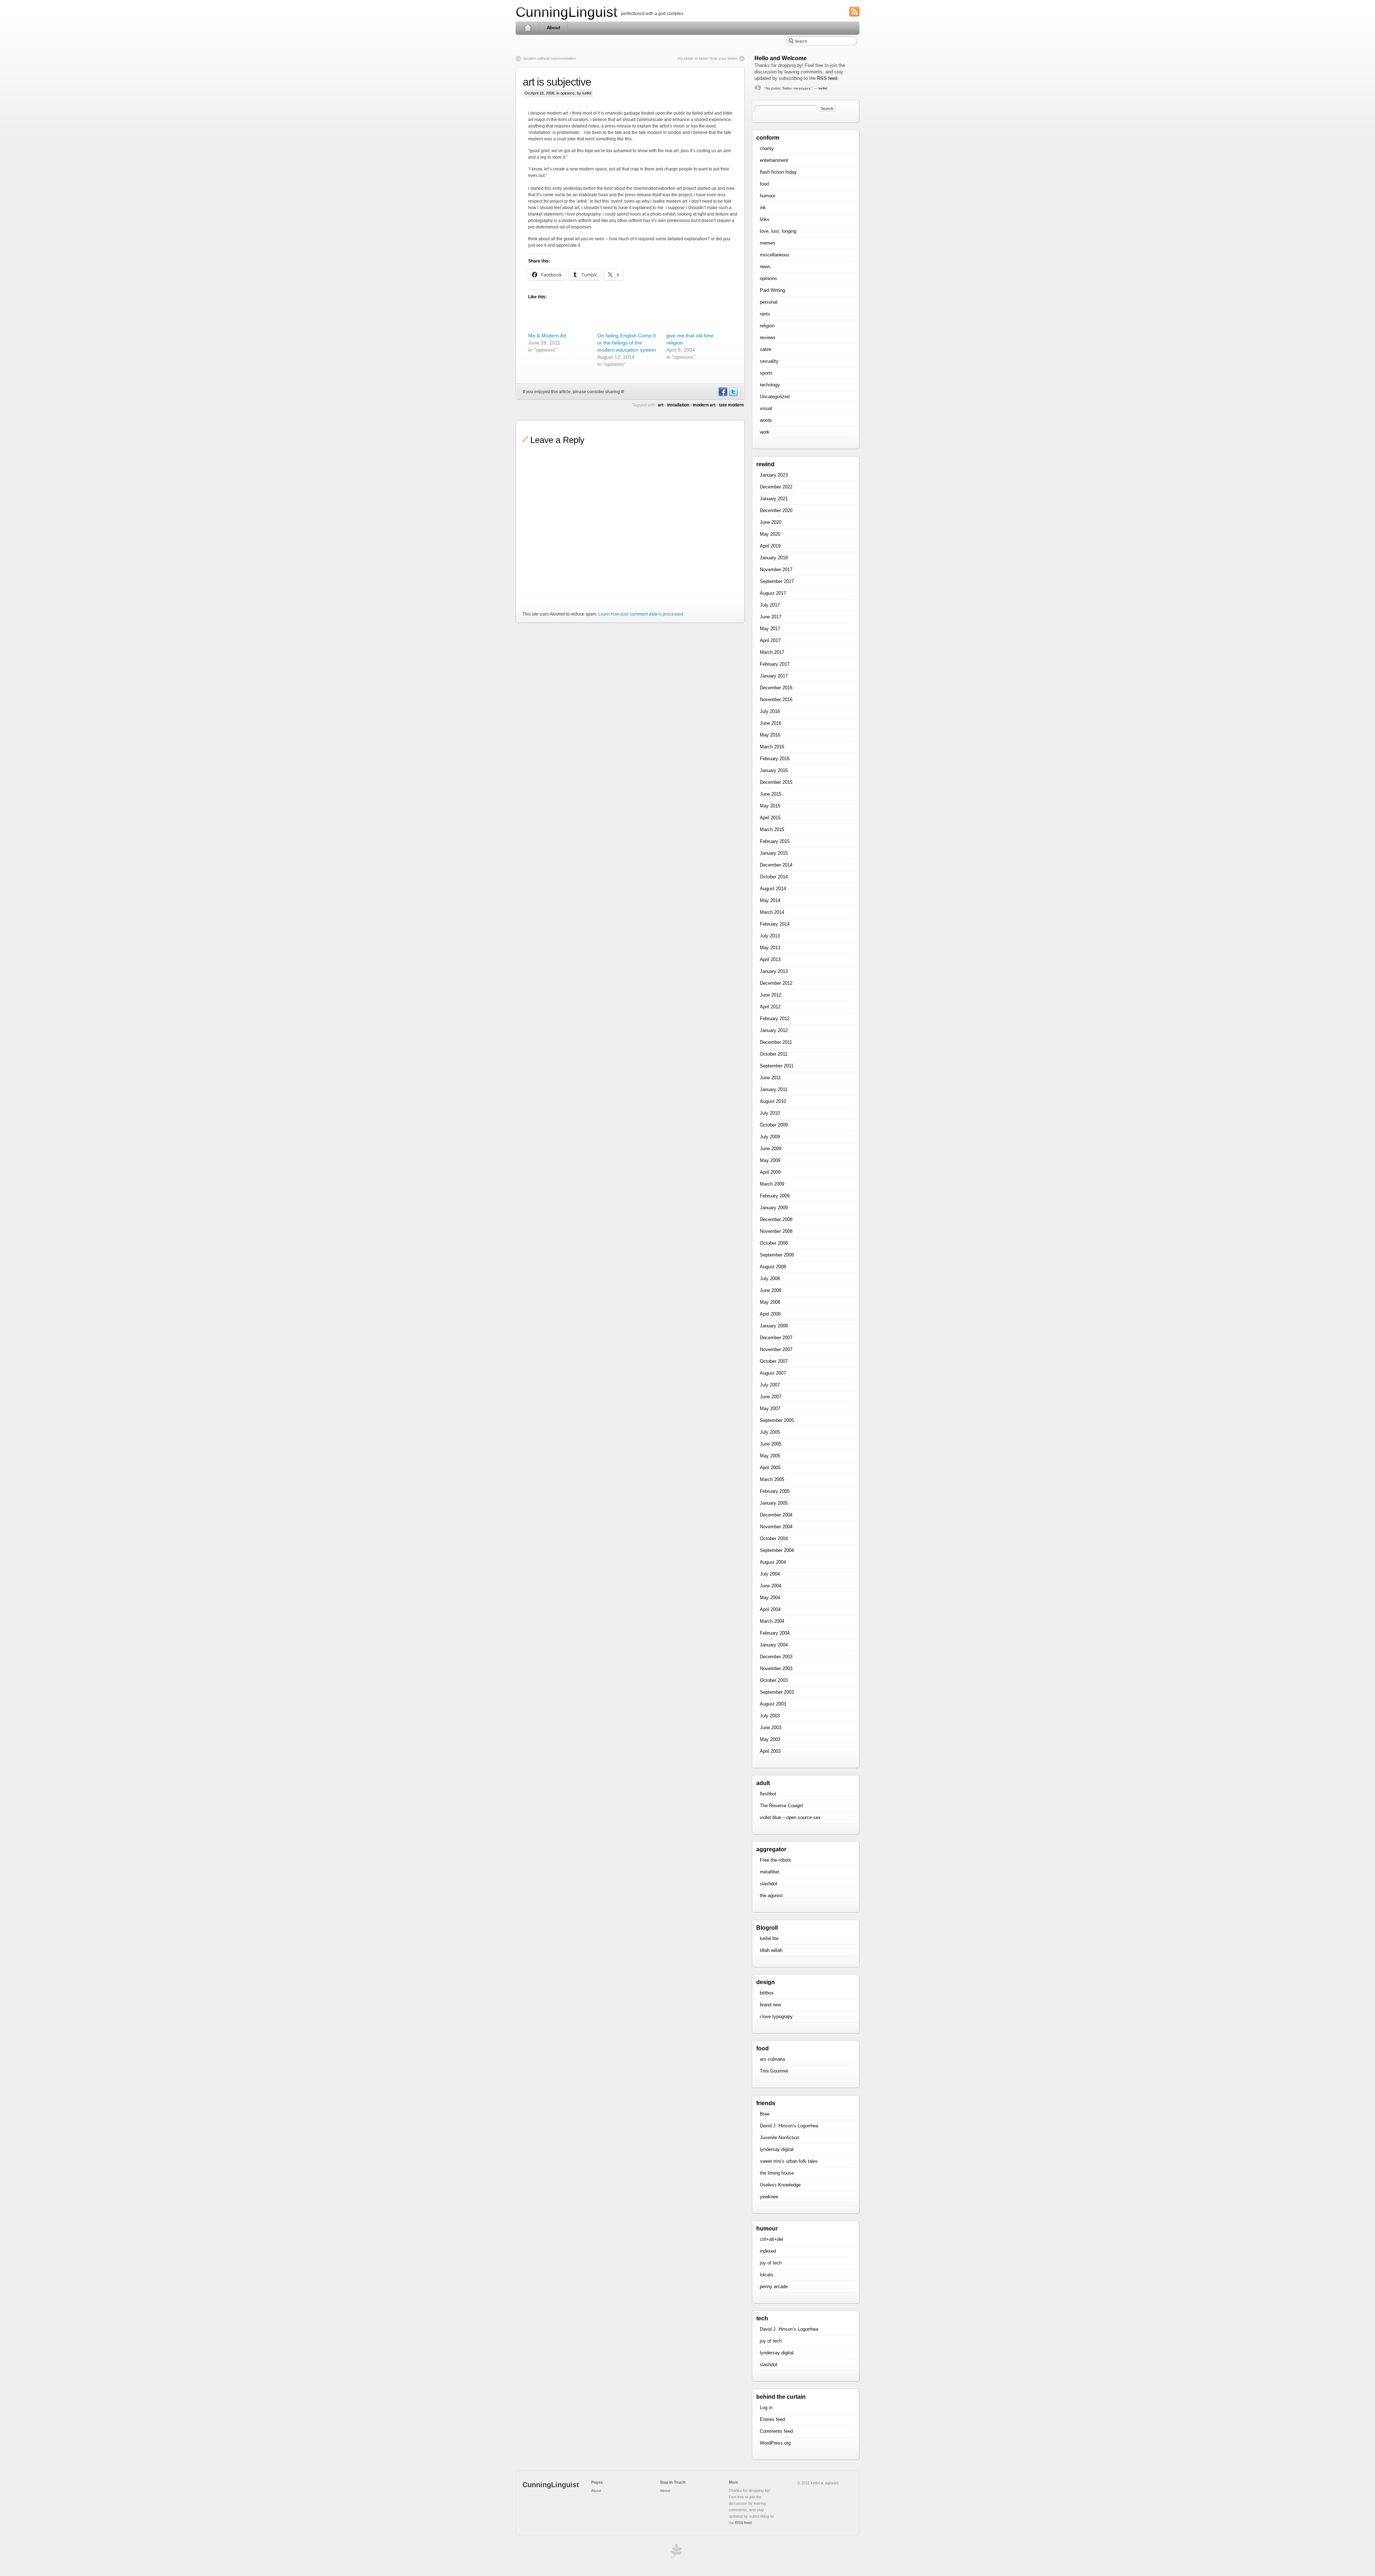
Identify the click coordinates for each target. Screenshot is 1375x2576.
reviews (768, 337)
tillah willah (771, 1950)
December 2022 (776, 487)
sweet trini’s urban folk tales (789, 2161)
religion (767, 326)
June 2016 (771, 723)
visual (766, 408)
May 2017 (770, 629)
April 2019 (770, 546)
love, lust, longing (778, 231)
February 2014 (775, 924)
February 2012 (775, 1019)
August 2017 (773, 593)
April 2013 (770, 959)
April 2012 (770, 1007)
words (766, 420)
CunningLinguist (566, 12)
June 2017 (771, 617)
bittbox (767, 1993)
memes (768, 243)
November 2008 (776, 1231)
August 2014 (773, 889)
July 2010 (770, 1113)
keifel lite (769, 1938)
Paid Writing (772, 290)
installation (678, 405)
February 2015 (775, 841)
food (764, 184)
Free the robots (776, 1860)
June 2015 (771, 794)
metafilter (769, 1872)
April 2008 (770, 1314)
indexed (768, 2251)
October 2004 (774, 1538)
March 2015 (772, 829)
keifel (823, 88)
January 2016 (774, 770)
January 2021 (774, 499)
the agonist (771, 1895)
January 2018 (774, 558)
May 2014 (770, 900)
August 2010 (773, 1101)
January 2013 (774, 971)
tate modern (731, 405)
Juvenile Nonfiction (780, 2138)
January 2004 (774, 1645)
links (765, 219)
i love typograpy (776, 2017)
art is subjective (557, 82)
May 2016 (770, 735)
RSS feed (827, 78)
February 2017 (775, 664)
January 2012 (774, 1030)
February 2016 (775, 759)
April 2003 (770, 1751)
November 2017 (776, 570)
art (661, 405)
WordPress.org (775, 2443)
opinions (568, 93)
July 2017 (770, 605)
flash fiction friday (778, 172)
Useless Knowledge (780, 2185)
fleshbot (768, 1794)
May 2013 (770, 948)
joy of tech (771, 2263)
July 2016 (770, 711)
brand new (770, 2005)
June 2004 (771, 1586)
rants (765, 314)
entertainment (774, 160)
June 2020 (771, 522)
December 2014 (776, 865)
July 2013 (770, 936)
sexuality (769, 361)
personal (769, 302)
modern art (704, 405)
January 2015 (774, 853)
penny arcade (774, 2286)
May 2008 (770, 1302)
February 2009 (775, 1196)
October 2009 (774, 1125)
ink (763, 208)
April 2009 (770, 1172)
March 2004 (772, 1621)
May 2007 (770, 1408)
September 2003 (777, 1692)
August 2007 (773, 1373)
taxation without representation (549, 58)
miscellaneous (775, 255)
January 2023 (774, 475)
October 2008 (774, 1243)
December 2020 (776, 510)
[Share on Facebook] (723, 395)
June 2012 (771, 995)
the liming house (777, 2173)
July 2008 (770, 1279)
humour (768, 196)
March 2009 (772, 1184)
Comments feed (776, 2431)
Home (528, 28)
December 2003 (776, 1657)
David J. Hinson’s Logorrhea (789, 2126)
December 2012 (776, 983)
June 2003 (771, 1728)
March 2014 (772, 912)
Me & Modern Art (547, 336)
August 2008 (773, 1267)
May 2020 (770, 534)
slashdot (769, 1884)
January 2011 (774, 1089)
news (765, 267)
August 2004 (773, 1562)
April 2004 (770, 1609)
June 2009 (771, 1149)
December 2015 (776, 782)
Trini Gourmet (774, 2071)
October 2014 (774, 877)
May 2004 (770, 1598)
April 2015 (770, 818)
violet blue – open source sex (790, 1817)
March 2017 (772, 652)
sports (766, 373)
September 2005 (777, 1420)
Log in (766, 2408)
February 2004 (775, 1633)
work (765, 432)
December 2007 (776, 1338)
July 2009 (770, 1137)
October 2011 (774, 1054)
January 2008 (774, 1326)
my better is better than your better (708, 58)
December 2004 (776, 1515)
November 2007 (776, 1349)
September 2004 (777, 1550)
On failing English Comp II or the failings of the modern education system (627, 343)
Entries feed (772, 2419)
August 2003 (773, 1704)
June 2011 (770, 1078)
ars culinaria (772, 2059)
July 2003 (770, 1716)
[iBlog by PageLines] (675, 2553)
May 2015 (770, 806)
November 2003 (776, 1668)
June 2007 (771, 1397)
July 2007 (770, 1385)
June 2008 (771, 1290)
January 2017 (774, 676)
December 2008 (776, 1219)
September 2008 (777, 1255)
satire (766, 349)
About (553, 28)
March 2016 (772, 747)
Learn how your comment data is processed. (641, 614)
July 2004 (770, 1574)
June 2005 (771, 1444)
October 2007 (774, 1361)
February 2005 (775, 1491)
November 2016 (776, 700)
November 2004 (776, 1527)
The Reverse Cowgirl (781, 1806)
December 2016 (776, 688)
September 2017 (777, 581)
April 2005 (770, 1468)
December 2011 (776, 1042)
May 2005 (770, 1456)
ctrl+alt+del (771, 2239)
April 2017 (770, 640)
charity (767, 148)
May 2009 (770, 1160)
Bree (765, 2114)
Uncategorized (775, 397)
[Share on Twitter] (733, 395)
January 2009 (774, 1208)
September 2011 (777, 1066)
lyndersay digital (777, 2149)
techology (770, 385)
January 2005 (774, 1503)
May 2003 (770, 1739)
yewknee (769, 2197)
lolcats (767, 2275)
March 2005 (772, 1479)
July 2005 (770, 1432)
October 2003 (774, 1680)
